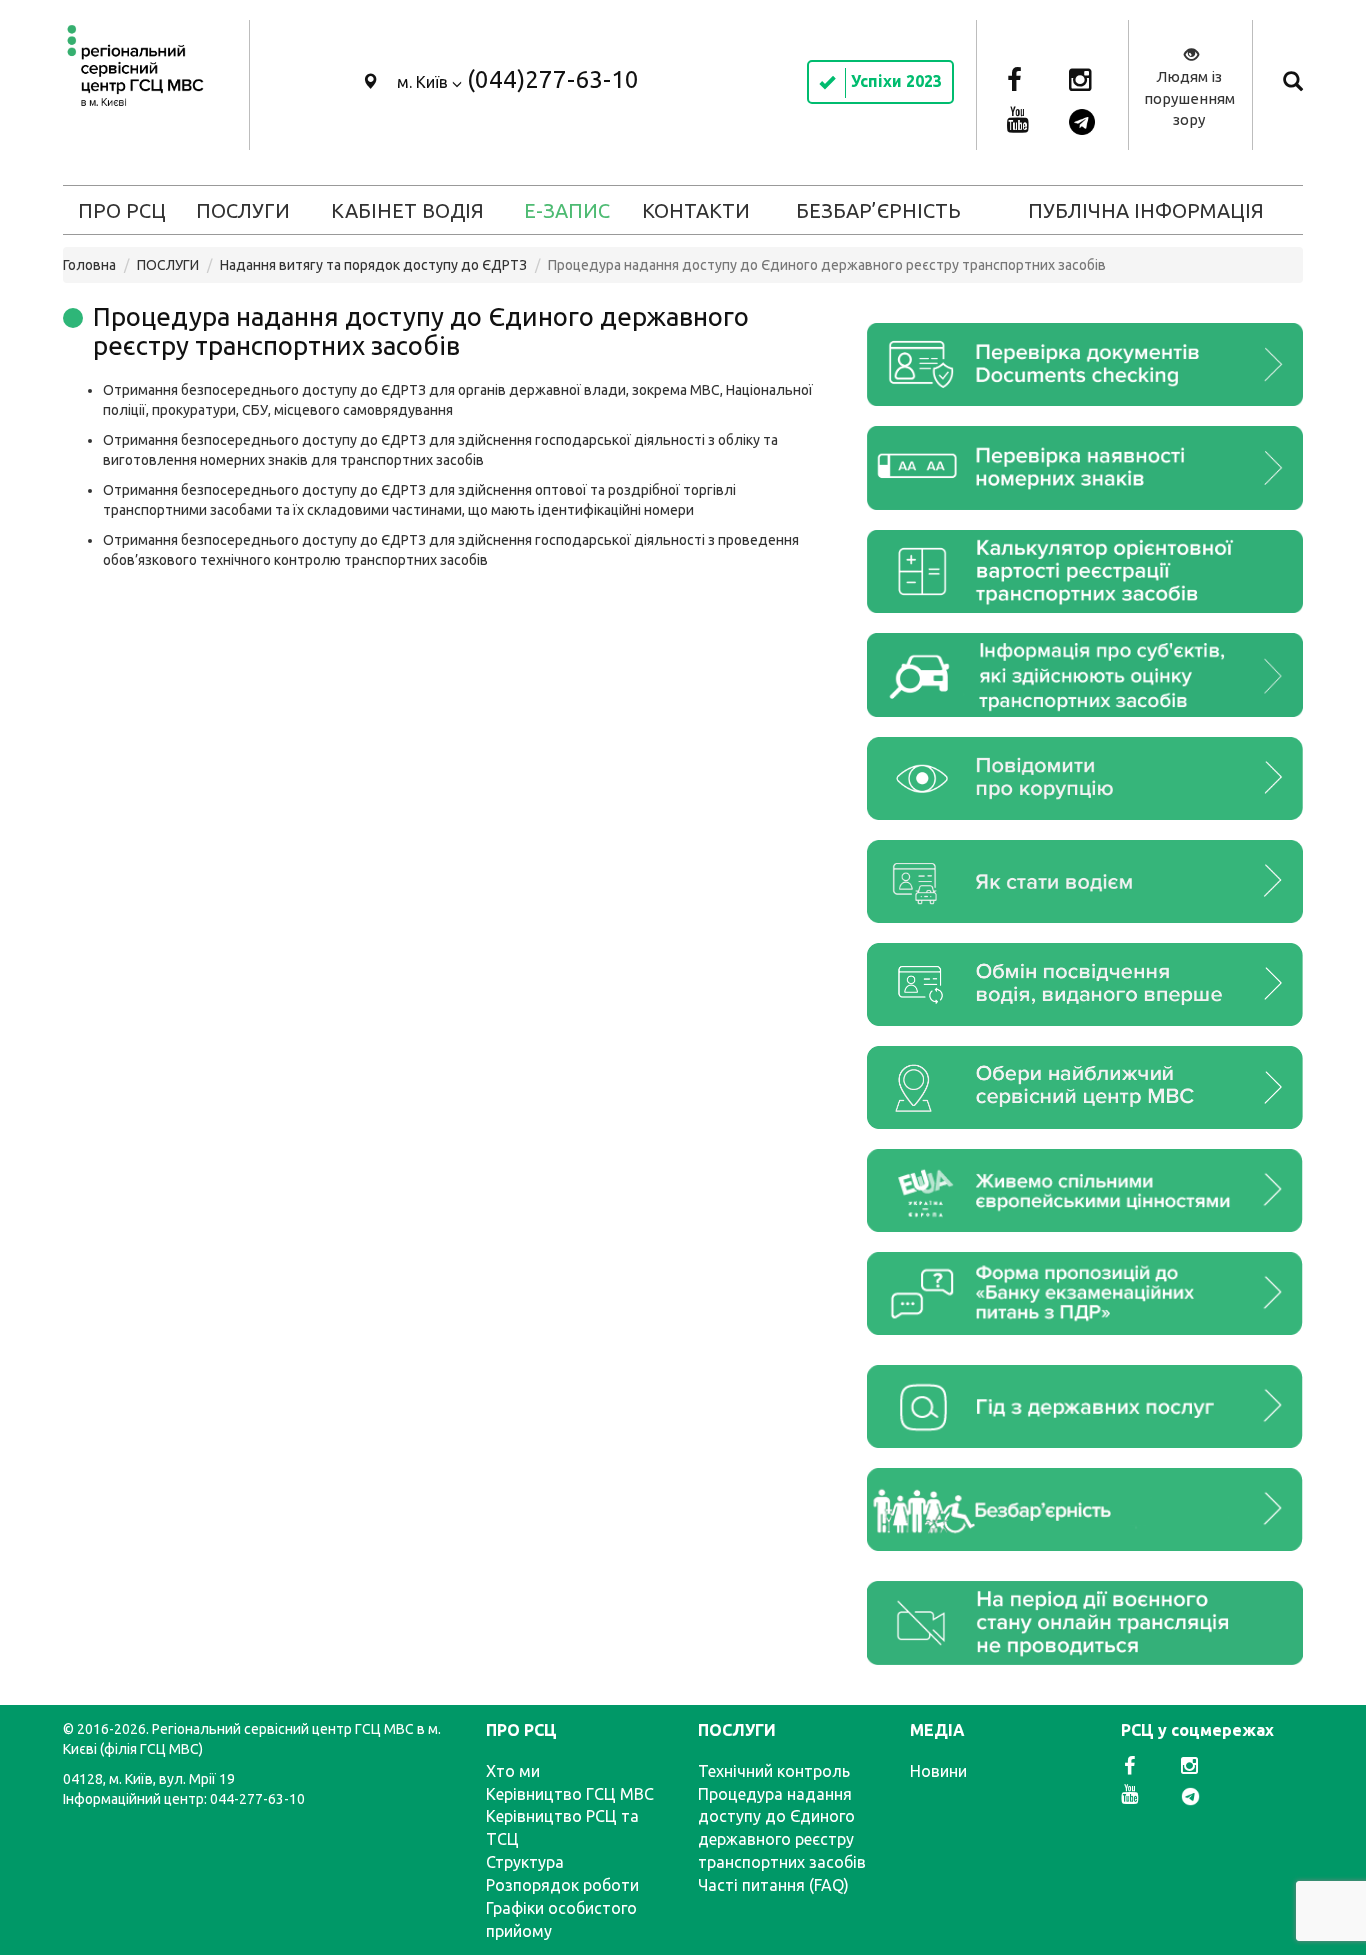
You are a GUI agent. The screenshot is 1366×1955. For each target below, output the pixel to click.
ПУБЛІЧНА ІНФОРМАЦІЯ (1146, 210)
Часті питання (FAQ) (773, 1885)
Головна (89, 265)
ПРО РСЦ (122, 210)
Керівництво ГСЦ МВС (570, 1794)
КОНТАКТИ (696, 210)
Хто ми (513, 1771)
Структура (525, 1862)
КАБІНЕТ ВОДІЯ (407, 210)
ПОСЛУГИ (243, 210)
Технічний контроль (774, 1771)
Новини (938, 1771)
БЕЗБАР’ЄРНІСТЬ (878, 210)
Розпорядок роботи (562, 1885)
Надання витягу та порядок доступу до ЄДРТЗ (373, 265)
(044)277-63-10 (553, 79)
